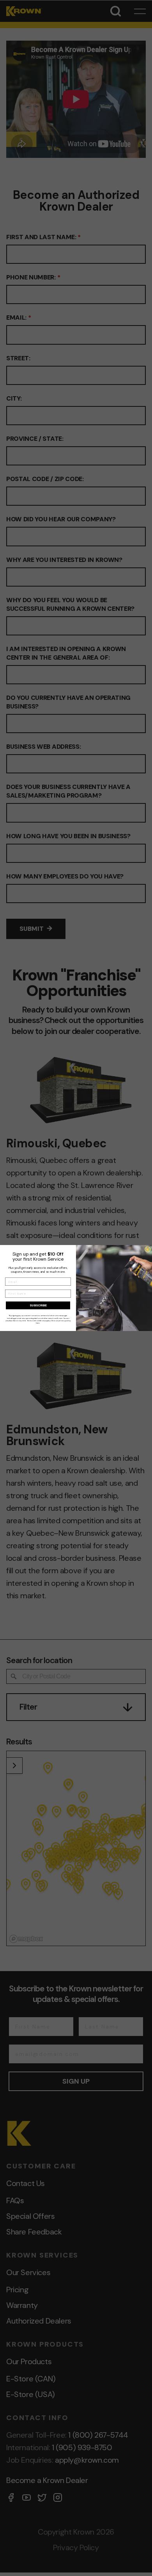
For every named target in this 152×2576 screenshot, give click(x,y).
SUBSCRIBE (38, 1305)
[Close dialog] (148, 1250)
